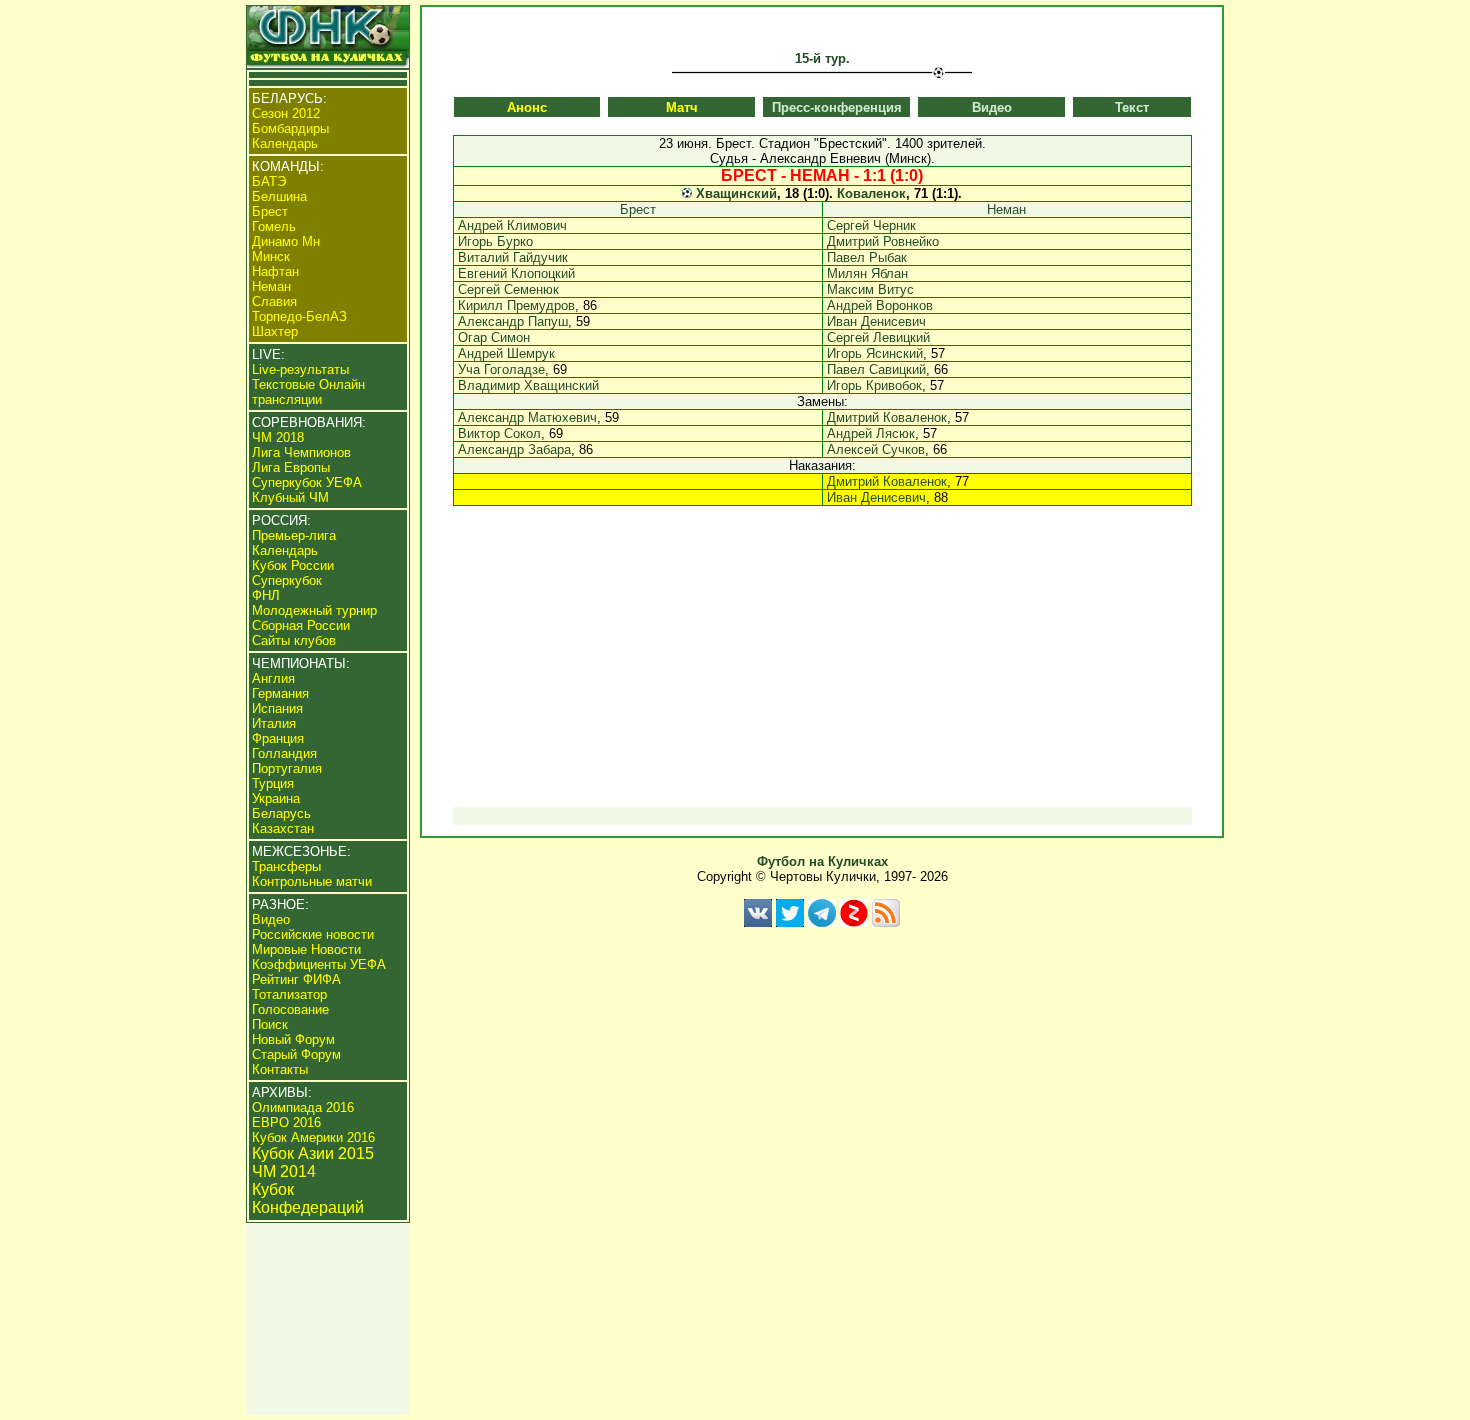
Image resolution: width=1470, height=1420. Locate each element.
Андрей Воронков (880, 305)
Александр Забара (514, 449)
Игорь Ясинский (875, 353)
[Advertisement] (822, 665)
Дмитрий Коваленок (887, 417)
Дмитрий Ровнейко (883, 241)
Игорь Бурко (495, 241)
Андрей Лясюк (871, 433)
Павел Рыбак (867, 257)
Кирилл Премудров (516, 305)
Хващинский (736, 193)
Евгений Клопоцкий (516, 273)
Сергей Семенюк (508, 289)
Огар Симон (494, 337)
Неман (1006, 209)
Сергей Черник (871, 225)
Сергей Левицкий (878, 337)
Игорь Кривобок (874, 385)
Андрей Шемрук (506, 353)
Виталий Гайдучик (513, 257)
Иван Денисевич (876, 321)
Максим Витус (870, 289)
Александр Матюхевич (527, 417)
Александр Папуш (513, 321)
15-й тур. (822, 58)
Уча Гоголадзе (501, 369)
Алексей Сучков (876, 449)
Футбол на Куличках (822, 861)
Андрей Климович (512, 225)
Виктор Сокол (499, 433)
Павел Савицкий (876, 369)
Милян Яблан (867, 273)
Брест (638, 209)
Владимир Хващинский (528, 385)
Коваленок (871, 193)
